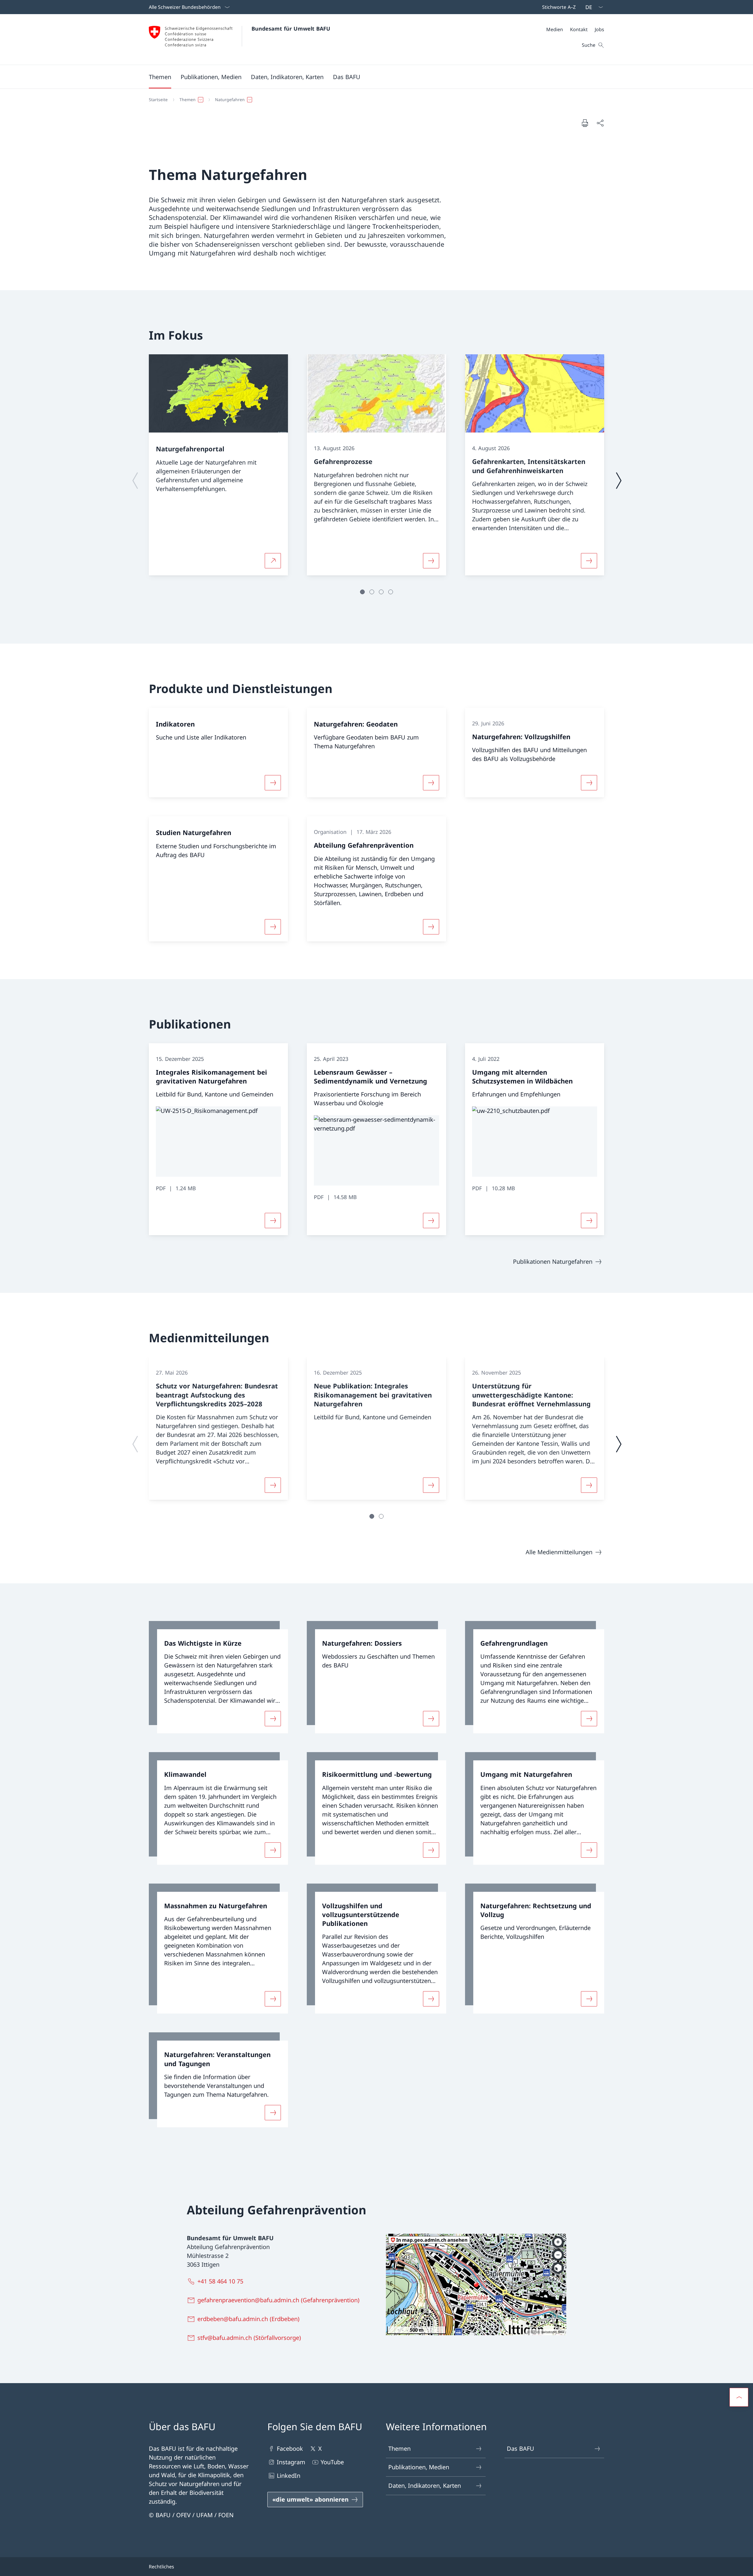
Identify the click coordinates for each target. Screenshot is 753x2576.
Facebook (290, 2449)
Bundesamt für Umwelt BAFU (291, 29)
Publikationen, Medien (419, 2467)
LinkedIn (289, 2476)
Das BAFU (520, 2449)
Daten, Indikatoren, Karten (425, 2486)
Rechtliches (161, 2567)
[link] (218, 1677)
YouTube (332, 2462)
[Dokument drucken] (585, 123)
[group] (218, 465)
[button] (160, 77)
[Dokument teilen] (600, 123)
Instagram (291, 2462)
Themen (399, 2449)
